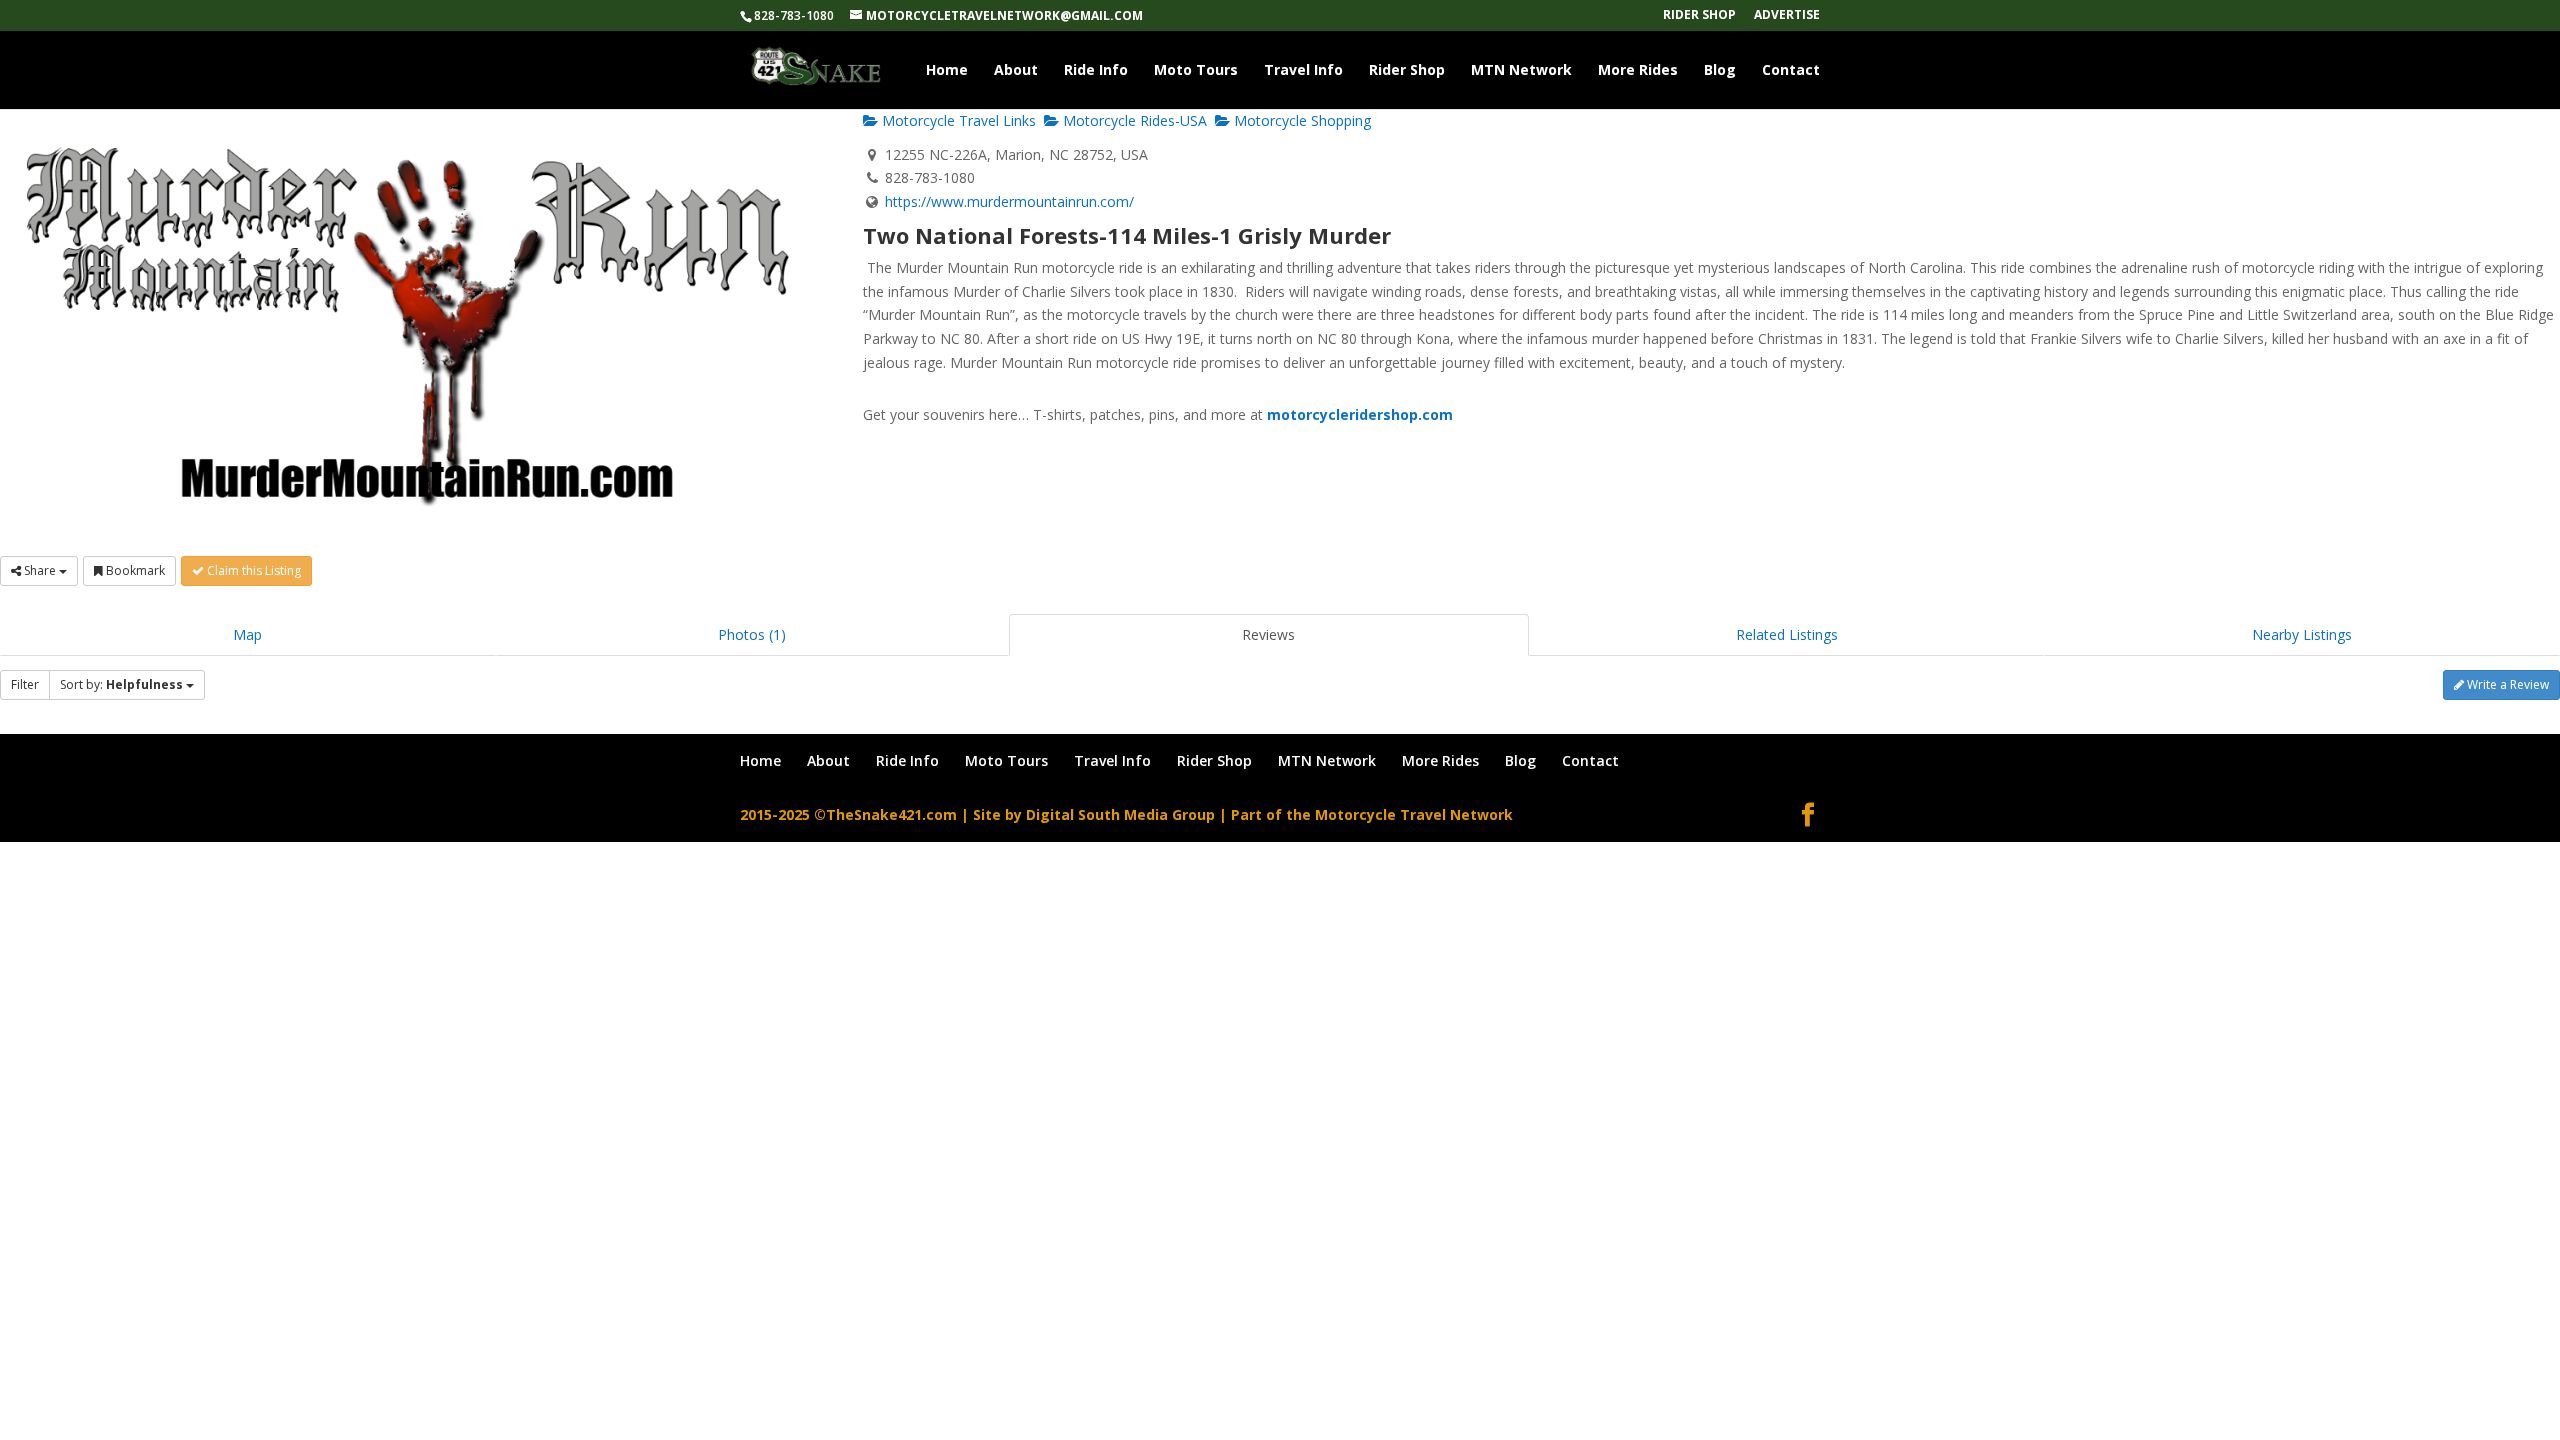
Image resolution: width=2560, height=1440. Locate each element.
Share (40, 570)
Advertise (1787, 16)
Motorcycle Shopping (1300, 120)
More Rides (1638, 71)
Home (947, 71)
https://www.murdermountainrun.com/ (1009, 201)
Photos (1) (752, 634)
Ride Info (1096, 71)
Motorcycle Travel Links (957, 120)
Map (247, 634)
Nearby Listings (2302, 634)
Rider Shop (1699, 16)
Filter (25, 684)
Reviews (1268, 634)
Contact (1791, 71)
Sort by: (121, 684)
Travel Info (1303, 71)
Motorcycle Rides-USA (1133, 120)
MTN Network (1521, 71)
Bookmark (134, 570)
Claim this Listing (252, 570)
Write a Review (2506, 684)
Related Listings (1787, 634)
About (1016, 71)
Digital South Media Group (1120, 814)
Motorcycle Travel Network (1414, 814)
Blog (1720, 71)
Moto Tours (1196, 71)
